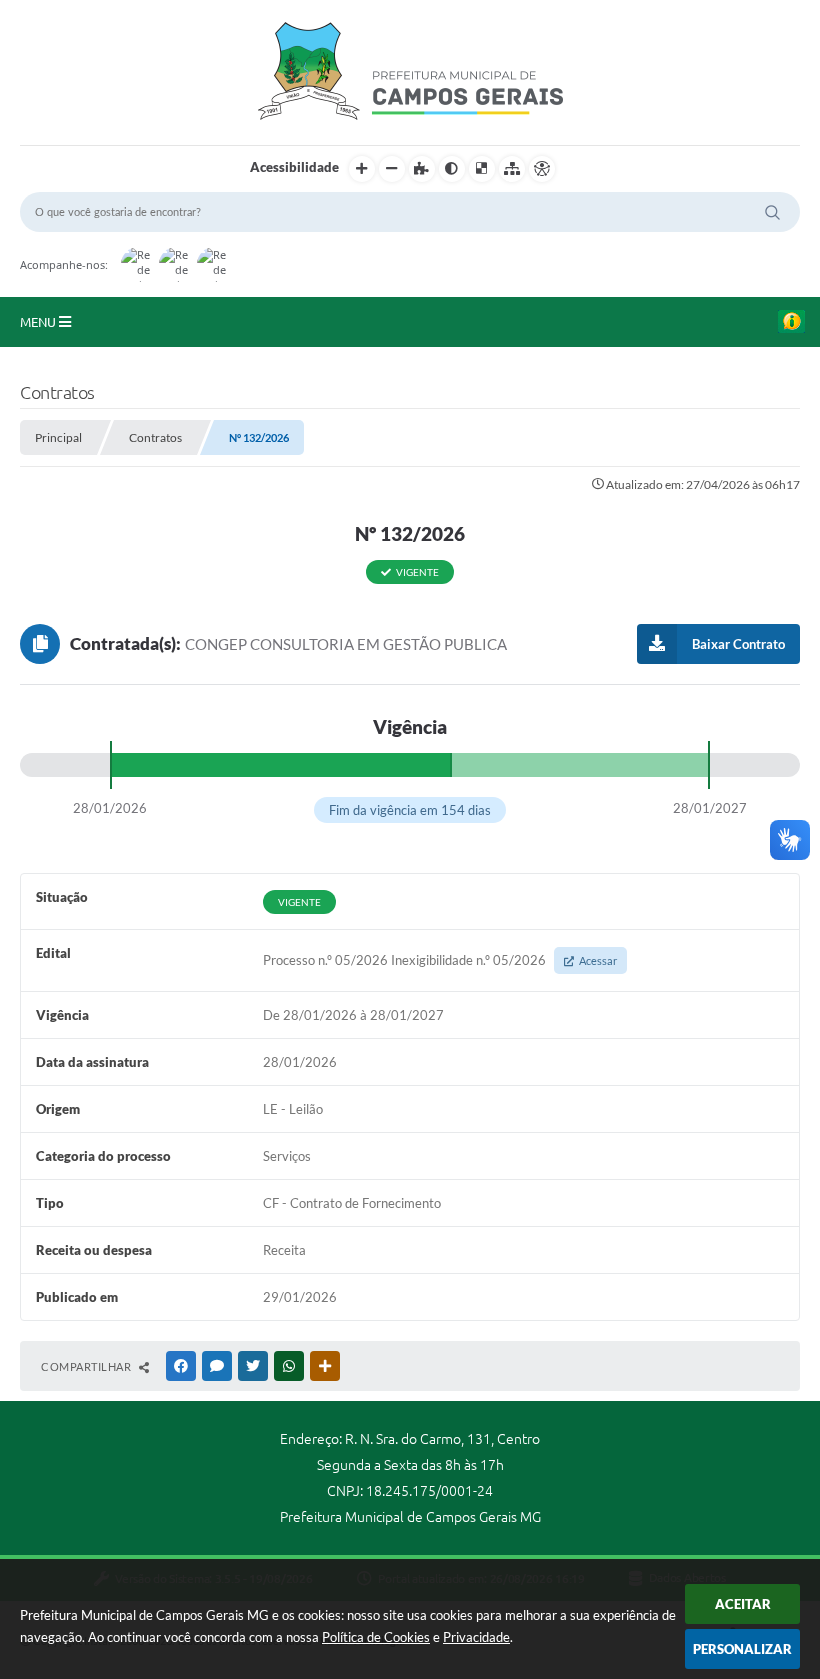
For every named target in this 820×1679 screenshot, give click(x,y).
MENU (39, 322)
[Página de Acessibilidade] (542, 169)
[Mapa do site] (512, 169)
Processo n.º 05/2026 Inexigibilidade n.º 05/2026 (440, 960)
